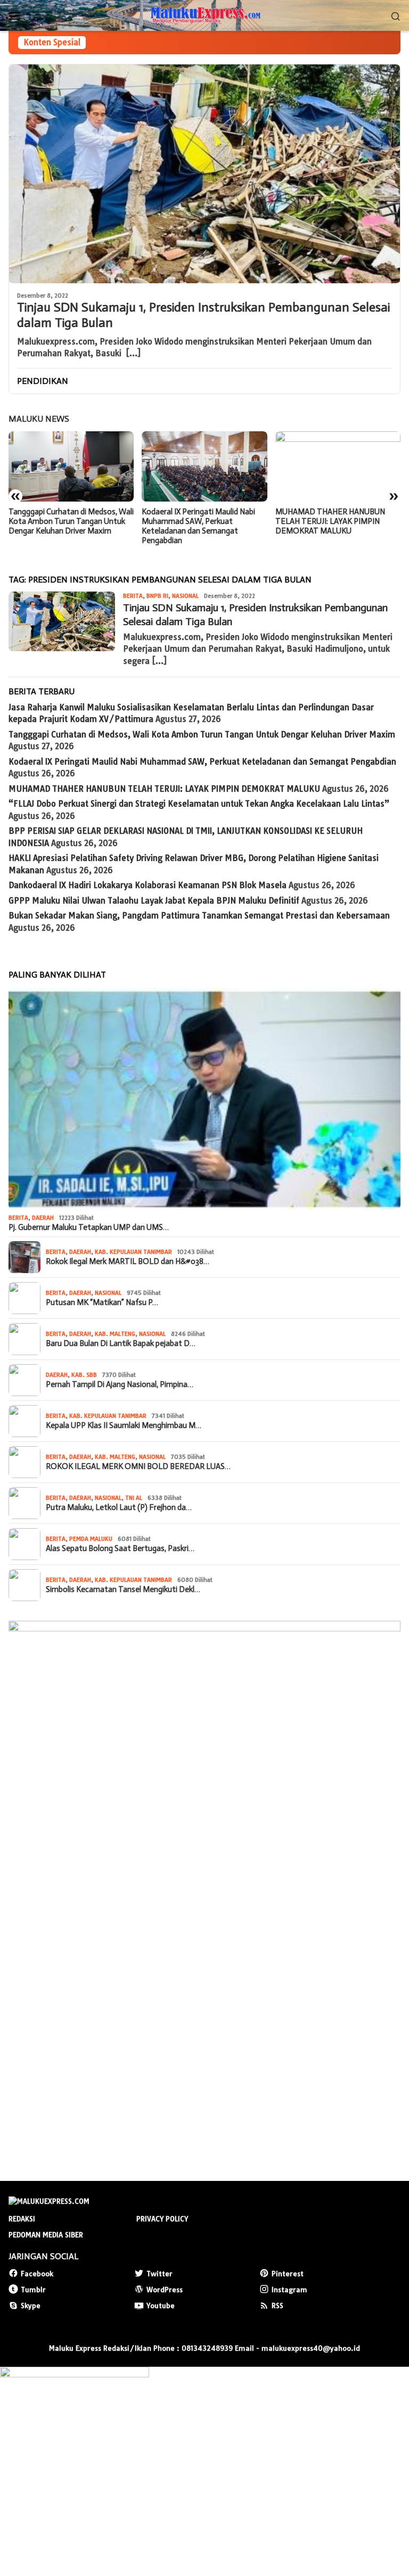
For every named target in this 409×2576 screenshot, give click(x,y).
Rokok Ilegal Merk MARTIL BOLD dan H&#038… (128, 1261)
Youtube (161, 2306)
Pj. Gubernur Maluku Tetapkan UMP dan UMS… (89, 1227)
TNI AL (134, 1498)
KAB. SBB (84, 1375)
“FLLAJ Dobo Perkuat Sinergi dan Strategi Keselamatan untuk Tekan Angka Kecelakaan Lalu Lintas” (336, 521)
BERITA (133, 596)
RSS (277, 2306)
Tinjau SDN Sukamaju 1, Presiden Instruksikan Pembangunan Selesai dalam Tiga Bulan (203, 315)
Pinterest (288, 2274)
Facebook (37, 2274)
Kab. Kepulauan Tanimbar (133, 1252)
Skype (31, 2306)
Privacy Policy (162, 2219)
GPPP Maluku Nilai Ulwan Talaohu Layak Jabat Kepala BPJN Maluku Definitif (154, 901)
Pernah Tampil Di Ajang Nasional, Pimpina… (120, 1384)
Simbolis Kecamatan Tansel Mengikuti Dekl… (123, 1589)
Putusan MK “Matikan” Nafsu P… (102, 1302)
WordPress (165, 2290)
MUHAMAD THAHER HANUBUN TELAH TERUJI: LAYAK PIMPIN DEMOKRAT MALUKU (197, 521)
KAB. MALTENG (115, 1334)
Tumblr (33, 2290)
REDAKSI (22, 2219)
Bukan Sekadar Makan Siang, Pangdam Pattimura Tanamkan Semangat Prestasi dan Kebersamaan (199, 916)
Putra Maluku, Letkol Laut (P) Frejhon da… (119, 1507)
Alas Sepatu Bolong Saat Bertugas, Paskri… (120, 1548)
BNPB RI (157, 596)
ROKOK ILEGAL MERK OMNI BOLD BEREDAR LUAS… (138, 1466)
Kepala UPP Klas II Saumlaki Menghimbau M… (124, 1425)
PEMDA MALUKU (91, 1539)
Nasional (185, 596)
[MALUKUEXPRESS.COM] (204, 15)
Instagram (289, 2290)
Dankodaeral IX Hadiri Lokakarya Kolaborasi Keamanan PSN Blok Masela (148, 885)
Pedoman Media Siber (46, 2235)
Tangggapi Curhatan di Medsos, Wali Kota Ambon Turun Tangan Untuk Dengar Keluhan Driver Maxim (202, 735)
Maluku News (39, 419)
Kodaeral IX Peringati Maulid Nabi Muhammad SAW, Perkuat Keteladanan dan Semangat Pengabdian (65, 526)
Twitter (159, 2274)
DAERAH (43, 1218)
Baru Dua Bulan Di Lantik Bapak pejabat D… (121, 1343)
